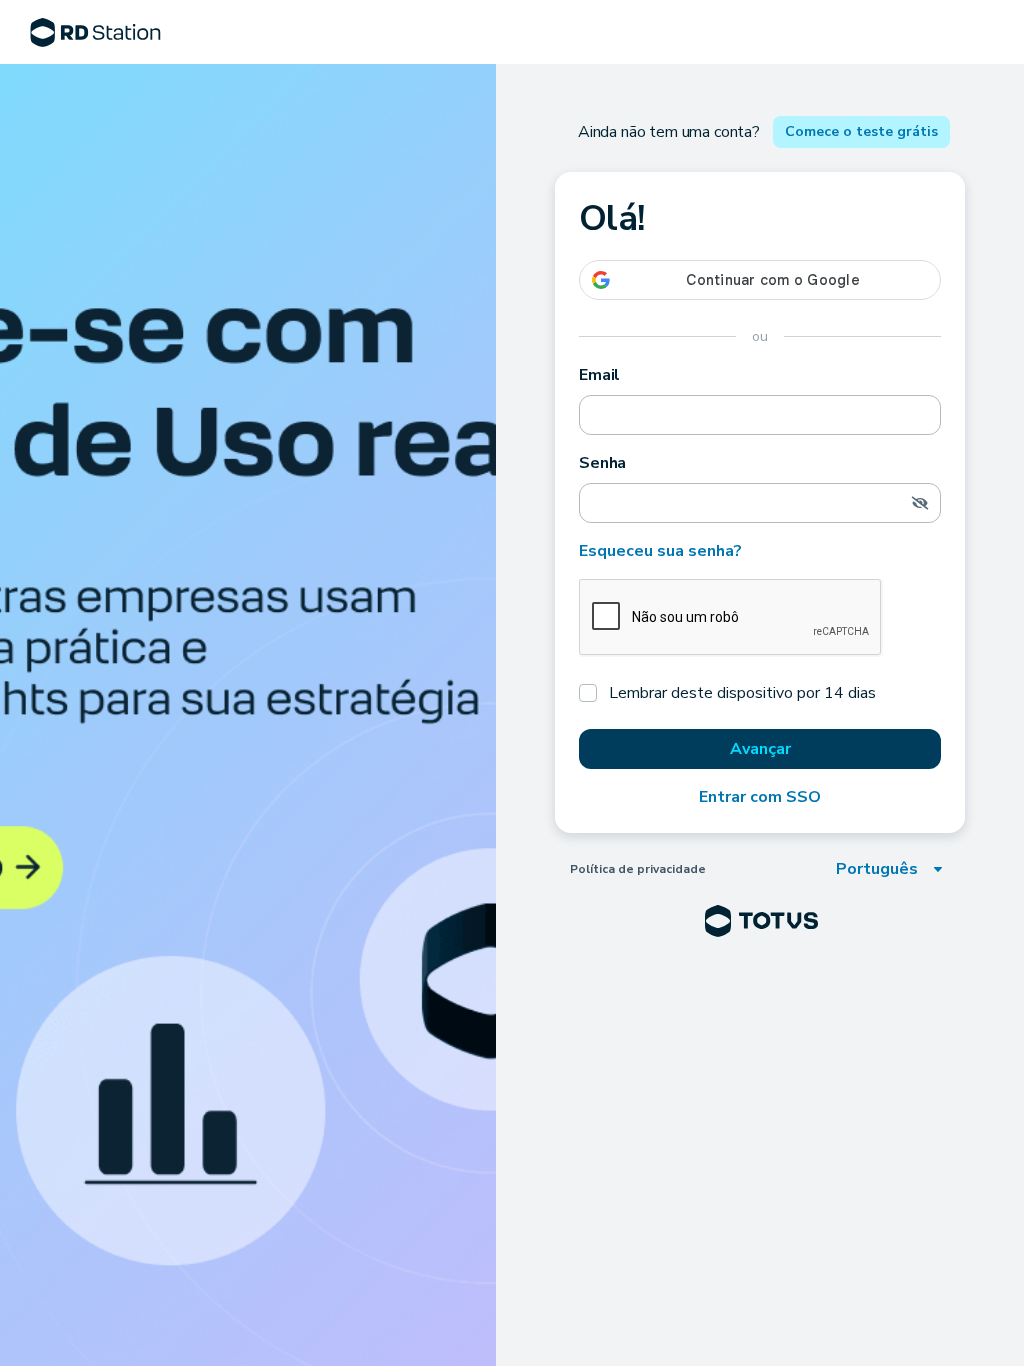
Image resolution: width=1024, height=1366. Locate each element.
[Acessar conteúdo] (248, 715)
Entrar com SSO (760, 797)
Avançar (760, 749)
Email (599, 375)
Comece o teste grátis (861, 131)
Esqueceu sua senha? (660, 551)
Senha (602, 463)
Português (877, 869)
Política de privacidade (638, 869)
